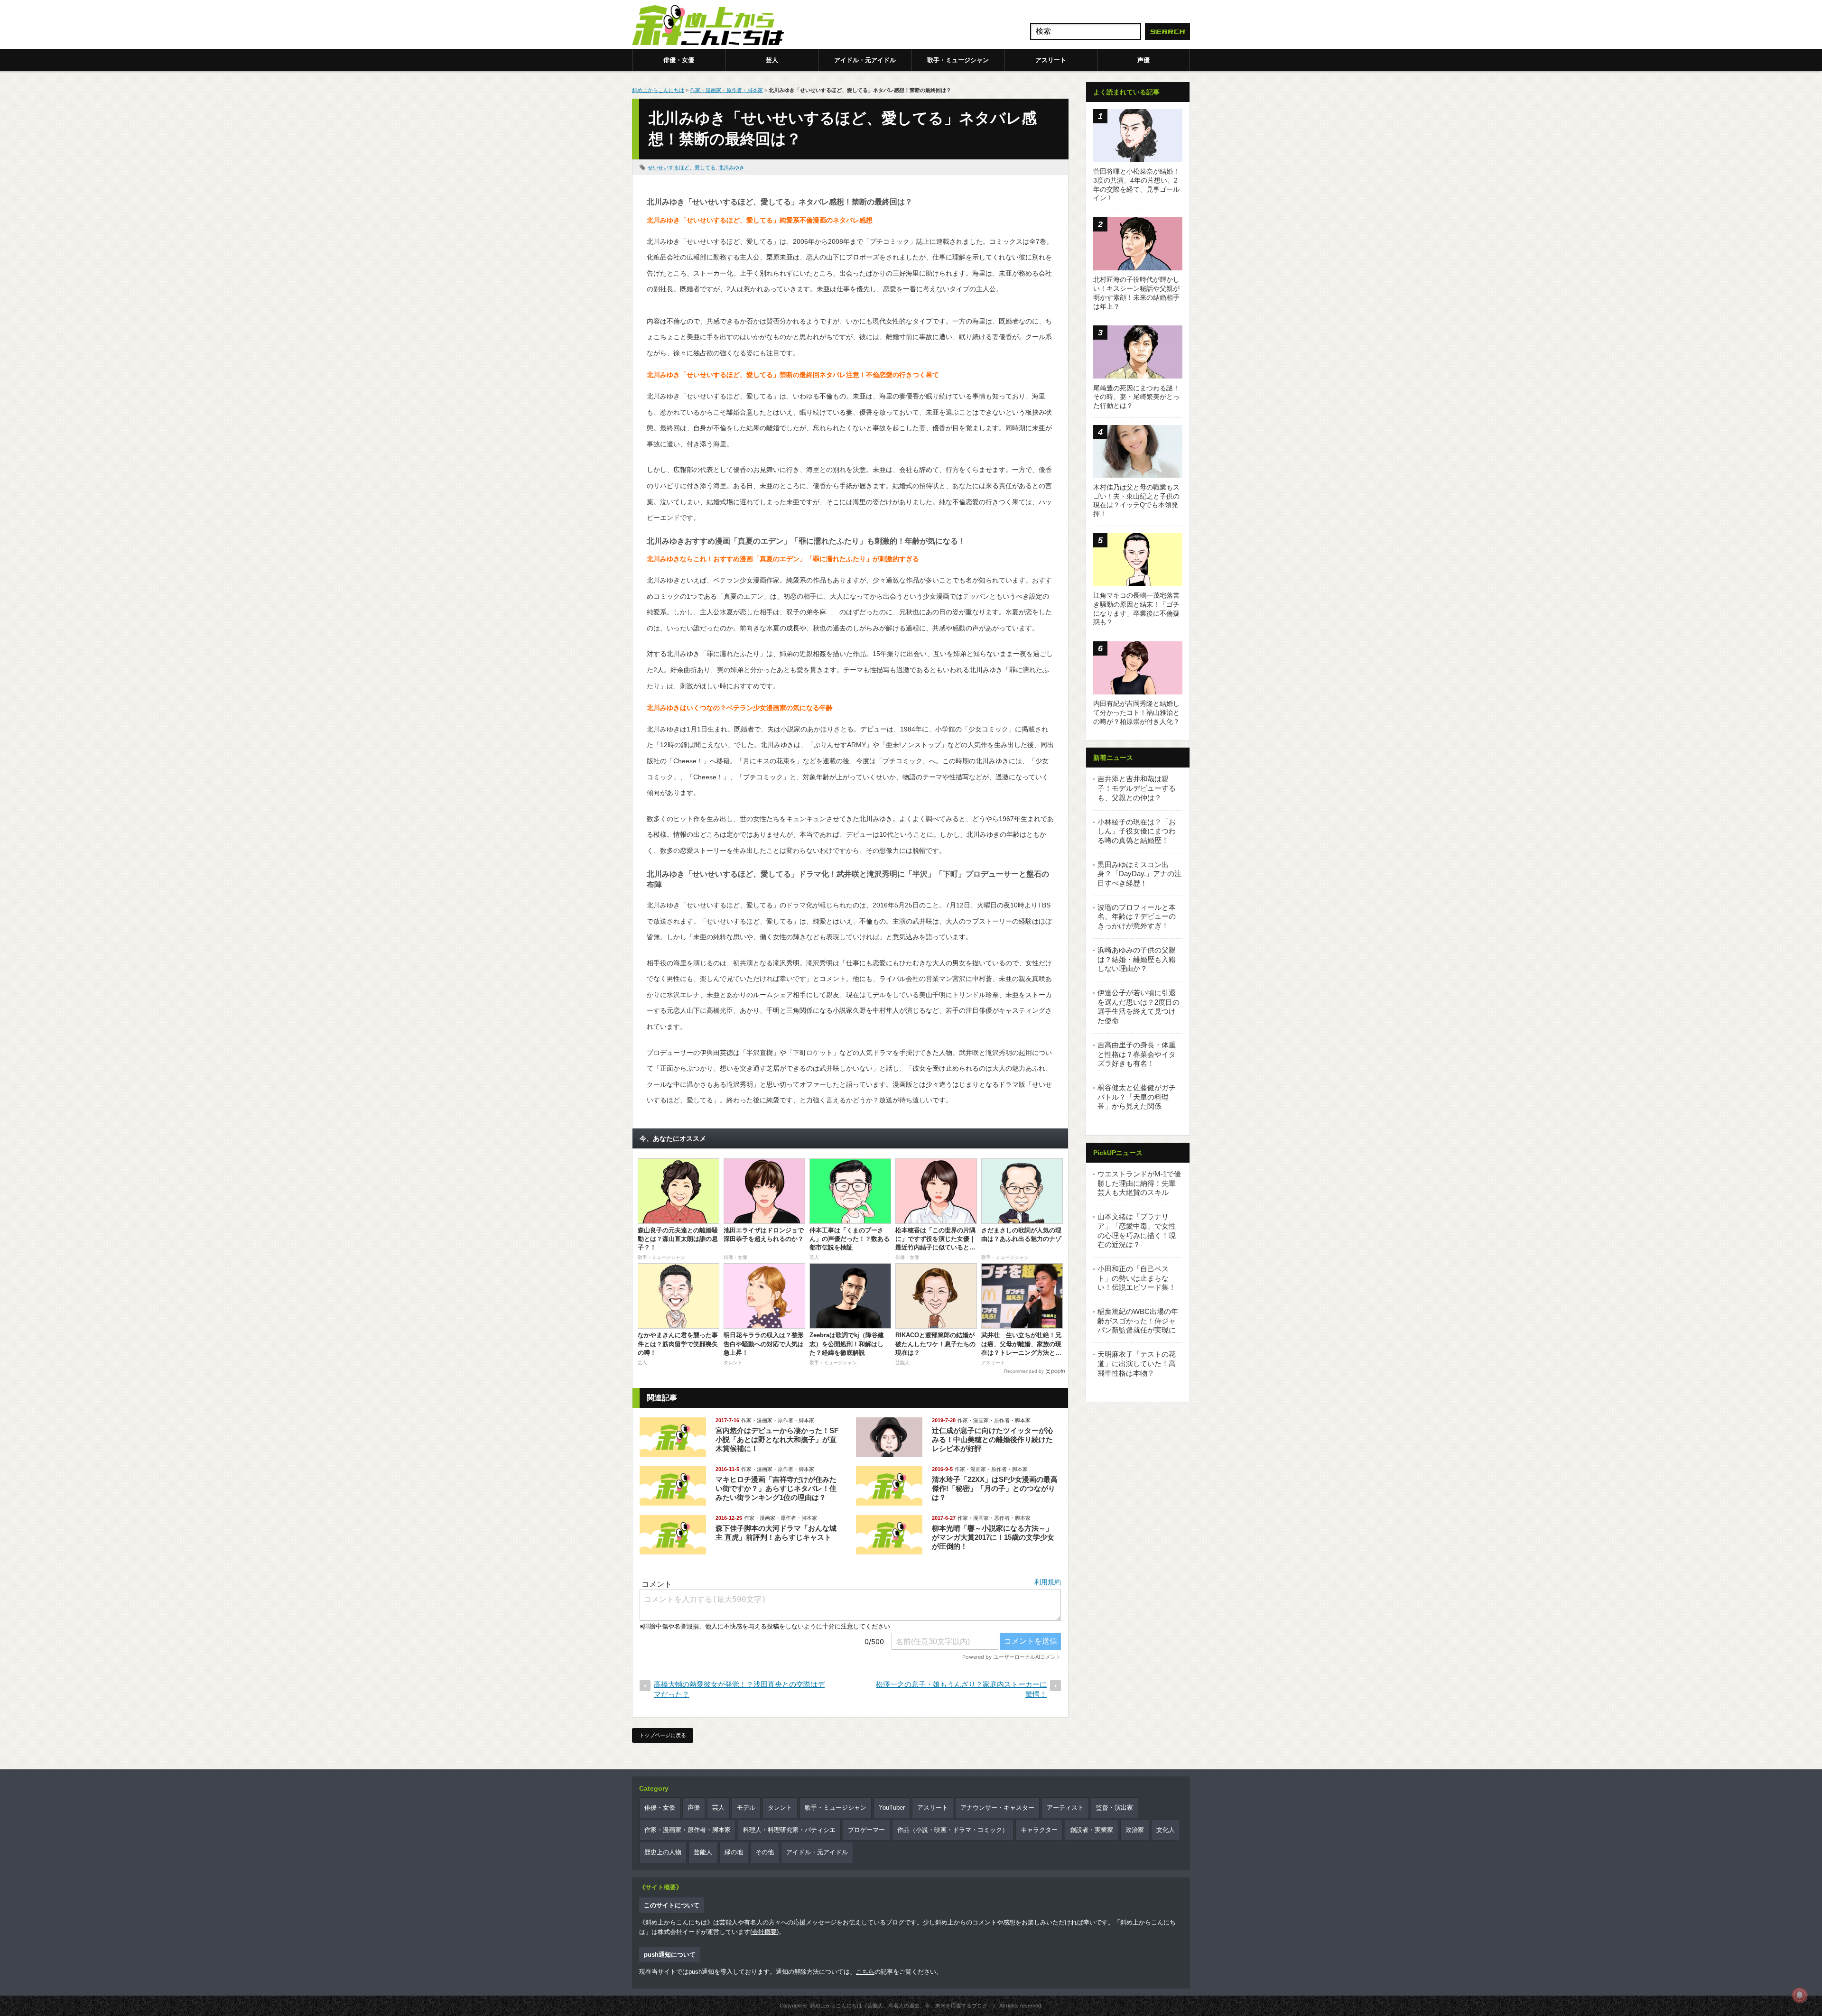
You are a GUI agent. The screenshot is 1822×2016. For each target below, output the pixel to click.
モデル (746, 1808)
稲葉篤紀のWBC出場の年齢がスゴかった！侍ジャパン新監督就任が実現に (1138, 1321)
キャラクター (1039, 1830)
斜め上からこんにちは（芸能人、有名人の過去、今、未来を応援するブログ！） (904, 2006)
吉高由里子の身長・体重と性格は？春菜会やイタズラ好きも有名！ (1137, 1054)
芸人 (772, 60)
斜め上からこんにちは (658, 90)
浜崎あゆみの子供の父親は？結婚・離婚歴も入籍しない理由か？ (1137, 959)
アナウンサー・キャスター (997, 1808)
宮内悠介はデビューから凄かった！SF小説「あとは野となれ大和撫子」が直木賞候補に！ (777, 1439)
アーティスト (1065, 1808)
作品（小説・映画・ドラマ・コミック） (953, 1830)
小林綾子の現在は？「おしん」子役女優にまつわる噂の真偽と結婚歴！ (1137, 831)
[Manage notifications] (1800, 1995)
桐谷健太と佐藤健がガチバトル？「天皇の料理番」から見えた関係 (1137, 1097)
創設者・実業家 (1092, 1830)
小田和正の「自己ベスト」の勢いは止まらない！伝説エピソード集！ (1137, 1278)
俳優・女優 (679, 60)
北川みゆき (731, 167)
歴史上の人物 (663, 1852)
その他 (765, 1852)
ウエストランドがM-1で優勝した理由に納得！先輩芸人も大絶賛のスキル (1139, 1183)
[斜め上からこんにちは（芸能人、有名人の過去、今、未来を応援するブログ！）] (708, 26)
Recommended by (1024, 1371)
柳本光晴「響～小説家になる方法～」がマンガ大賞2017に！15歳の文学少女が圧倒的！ (993, 1537)
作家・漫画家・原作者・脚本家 (726, 90)
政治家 (1135, 1830)
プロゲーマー (866, 1830)
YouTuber (892, 1808)
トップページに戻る (663, 1735)
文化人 (1166, 1830)
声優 (1143, 60)
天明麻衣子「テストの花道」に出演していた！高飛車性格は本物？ (1137, 1363)
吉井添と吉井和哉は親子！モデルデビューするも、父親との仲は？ (1137, 788)
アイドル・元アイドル (865, 60)
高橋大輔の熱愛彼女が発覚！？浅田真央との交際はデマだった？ (739, 1689)
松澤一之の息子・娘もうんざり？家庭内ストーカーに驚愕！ (961, 1689)
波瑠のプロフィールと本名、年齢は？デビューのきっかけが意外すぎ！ (1137, 916)
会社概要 (764, 1932)
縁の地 (734, 1852)
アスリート (1051, 60)
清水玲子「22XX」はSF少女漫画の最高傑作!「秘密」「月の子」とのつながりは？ (995, 1488)
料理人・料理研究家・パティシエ (789, 1830)
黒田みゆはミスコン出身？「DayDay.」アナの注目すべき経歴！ (1139, 874)
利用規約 (1048, 1582)
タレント (780, 1808)
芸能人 (703, 1852)
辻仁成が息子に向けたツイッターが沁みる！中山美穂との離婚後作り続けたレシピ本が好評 (992, 1439)
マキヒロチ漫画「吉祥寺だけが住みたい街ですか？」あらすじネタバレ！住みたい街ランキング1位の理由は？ (776, 1488)
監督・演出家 (1115, 1808)
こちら (865, 1972)
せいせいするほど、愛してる (682, 167)
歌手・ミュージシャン (958, 60)
